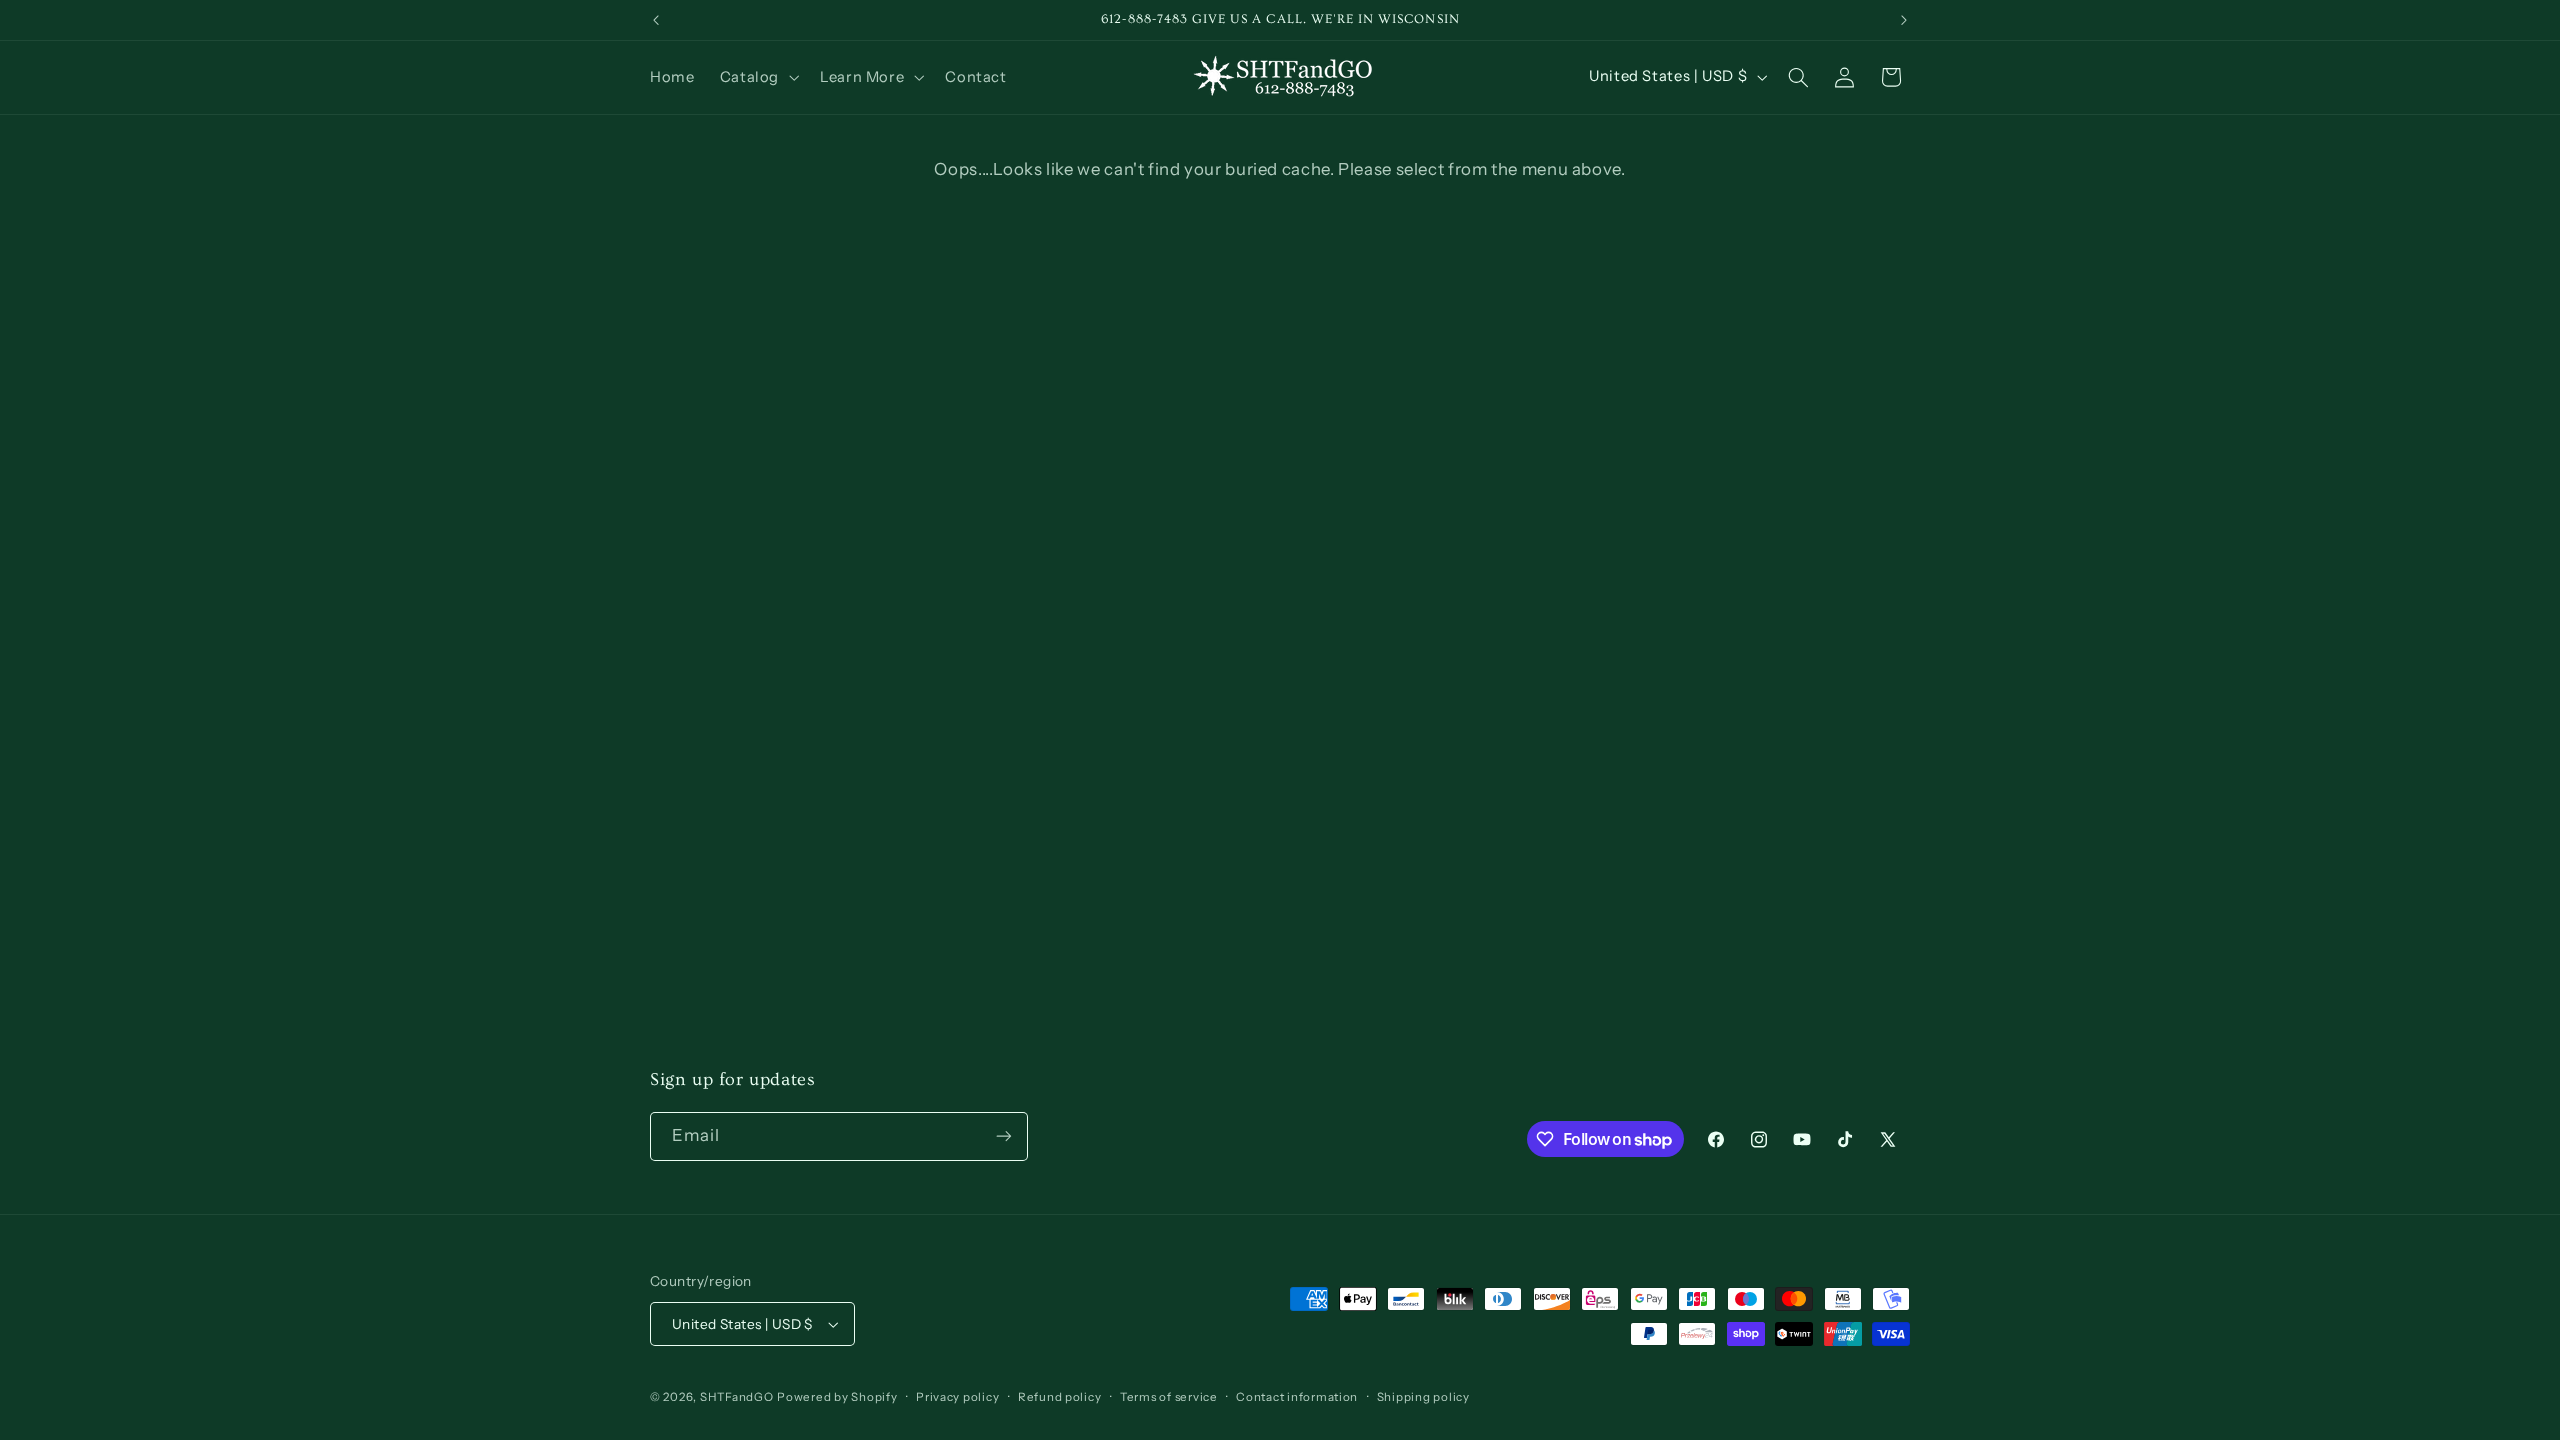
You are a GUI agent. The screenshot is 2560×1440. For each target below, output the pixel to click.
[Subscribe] (1004, 1136)
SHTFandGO (737, 1397)
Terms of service (1169, 1397)
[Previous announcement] (656, 20)
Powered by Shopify (837, 1397)
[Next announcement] (1904, 20)
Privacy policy (957, 1397)
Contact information (1297, 1397)
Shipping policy (1423, 1397)
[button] (757, 77)
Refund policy (1060, 1397)
